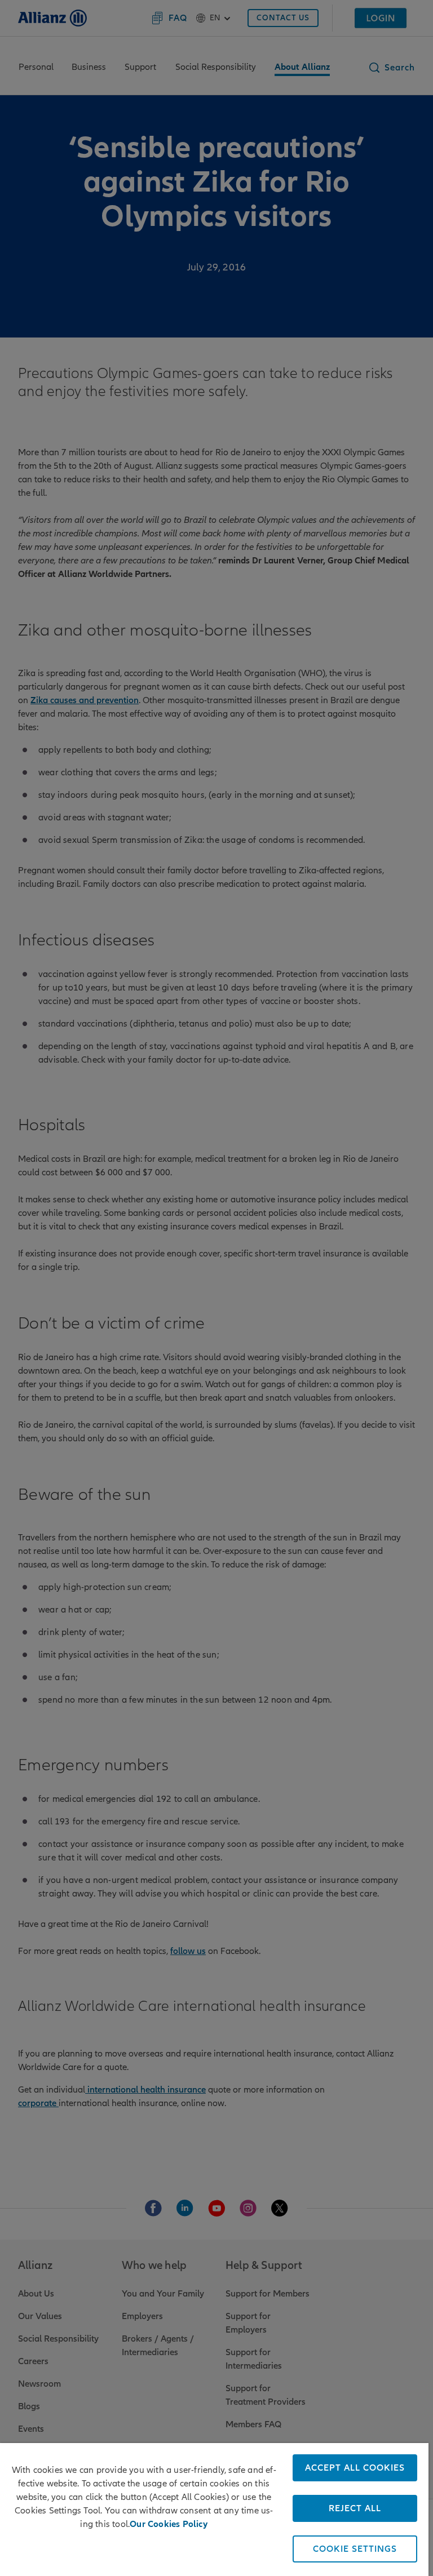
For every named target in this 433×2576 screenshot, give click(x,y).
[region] (214, 2510)
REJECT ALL (355, 2508)
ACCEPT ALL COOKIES (355, 2468)
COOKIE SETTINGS (355, 2549)
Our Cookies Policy (169, 2524)
